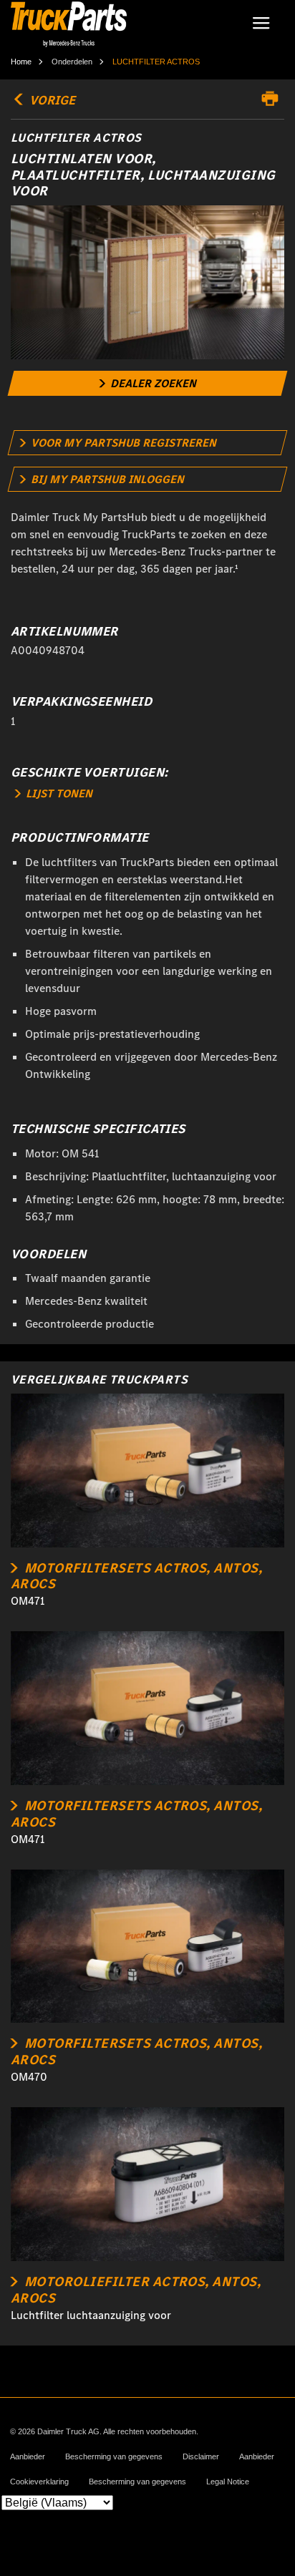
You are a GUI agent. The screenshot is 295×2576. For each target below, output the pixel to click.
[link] (148, 383)
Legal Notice (228, 2482)
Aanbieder (28, 2457)
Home (21, 62)
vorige (51, 100)
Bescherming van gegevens (114, 2457)
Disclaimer (201, 2457)
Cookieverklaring (39, 2482)
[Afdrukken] (274, 99)
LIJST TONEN (58, 793)
